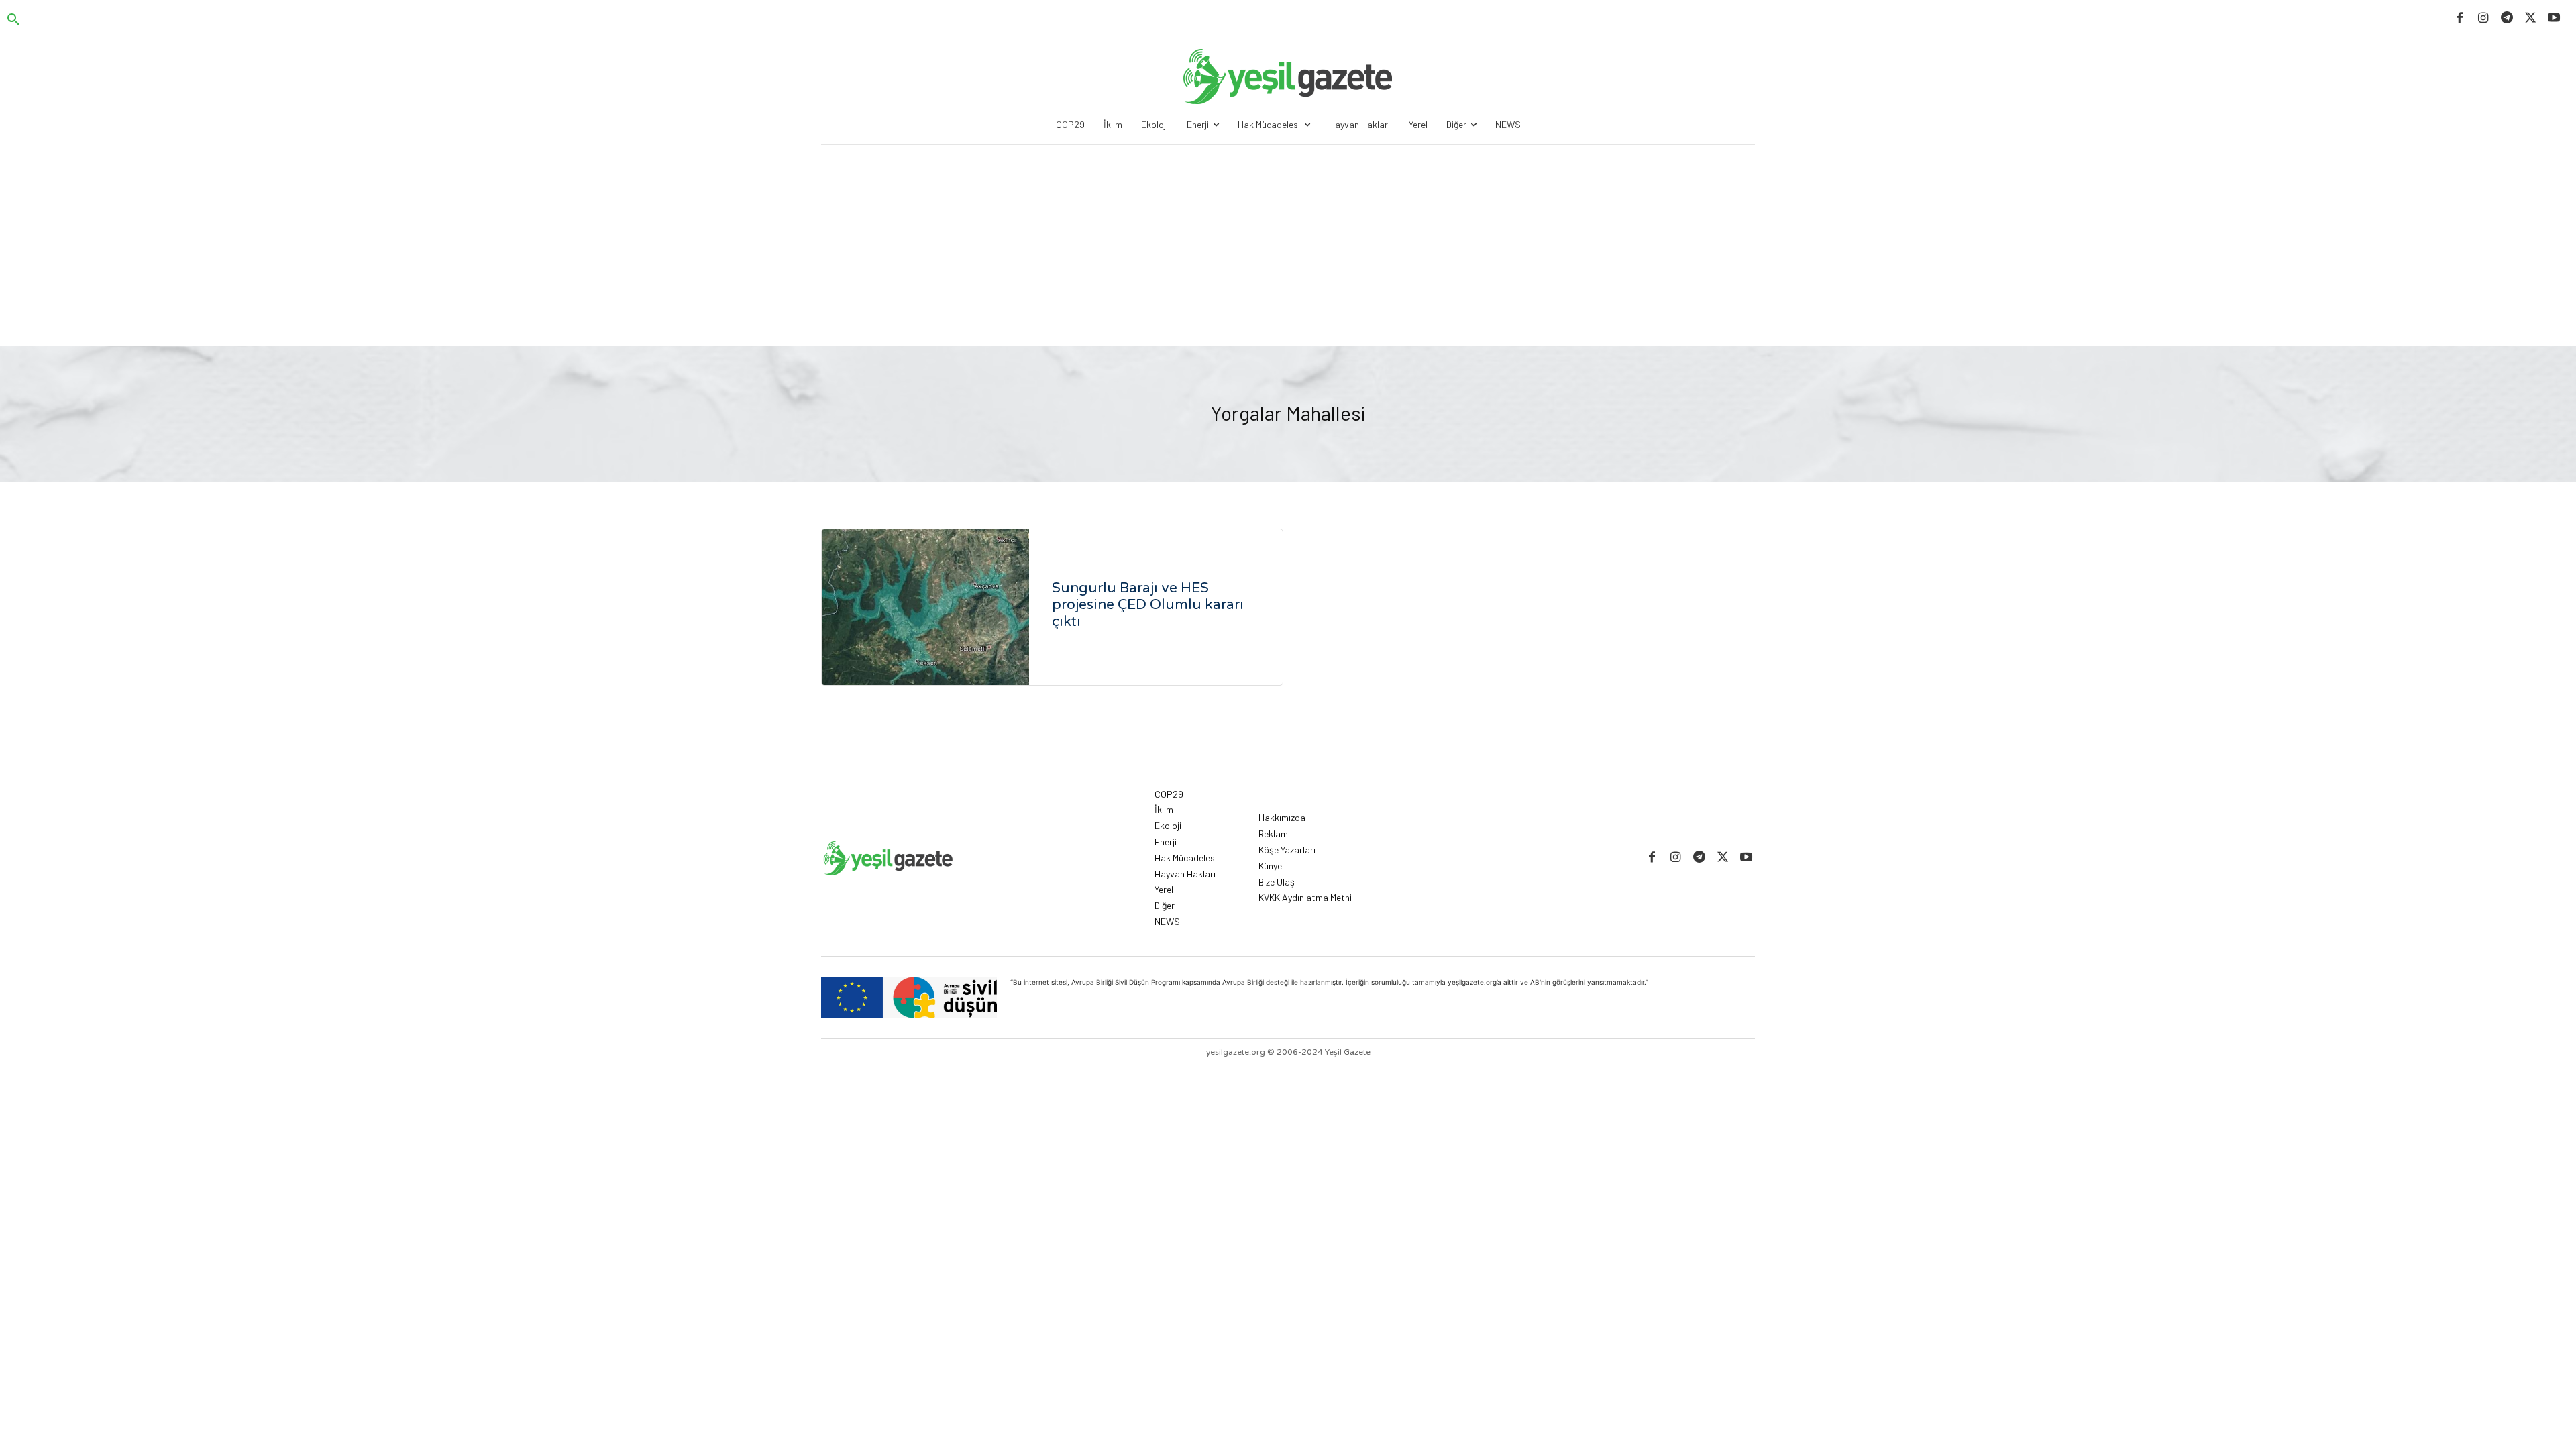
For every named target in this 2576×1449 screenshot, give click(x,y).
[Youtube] (2554, 18)
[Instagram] (2483, 18)
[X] (2531, 18)
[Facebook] (2460, 18)
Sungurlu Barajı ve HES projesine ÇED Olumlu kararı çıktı (1148, 605)
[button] (13, 20)
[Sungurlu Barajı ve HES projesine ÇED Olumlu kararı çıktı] (925, 607)
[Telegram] (2507, 18)
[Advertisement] (1288, 246)
